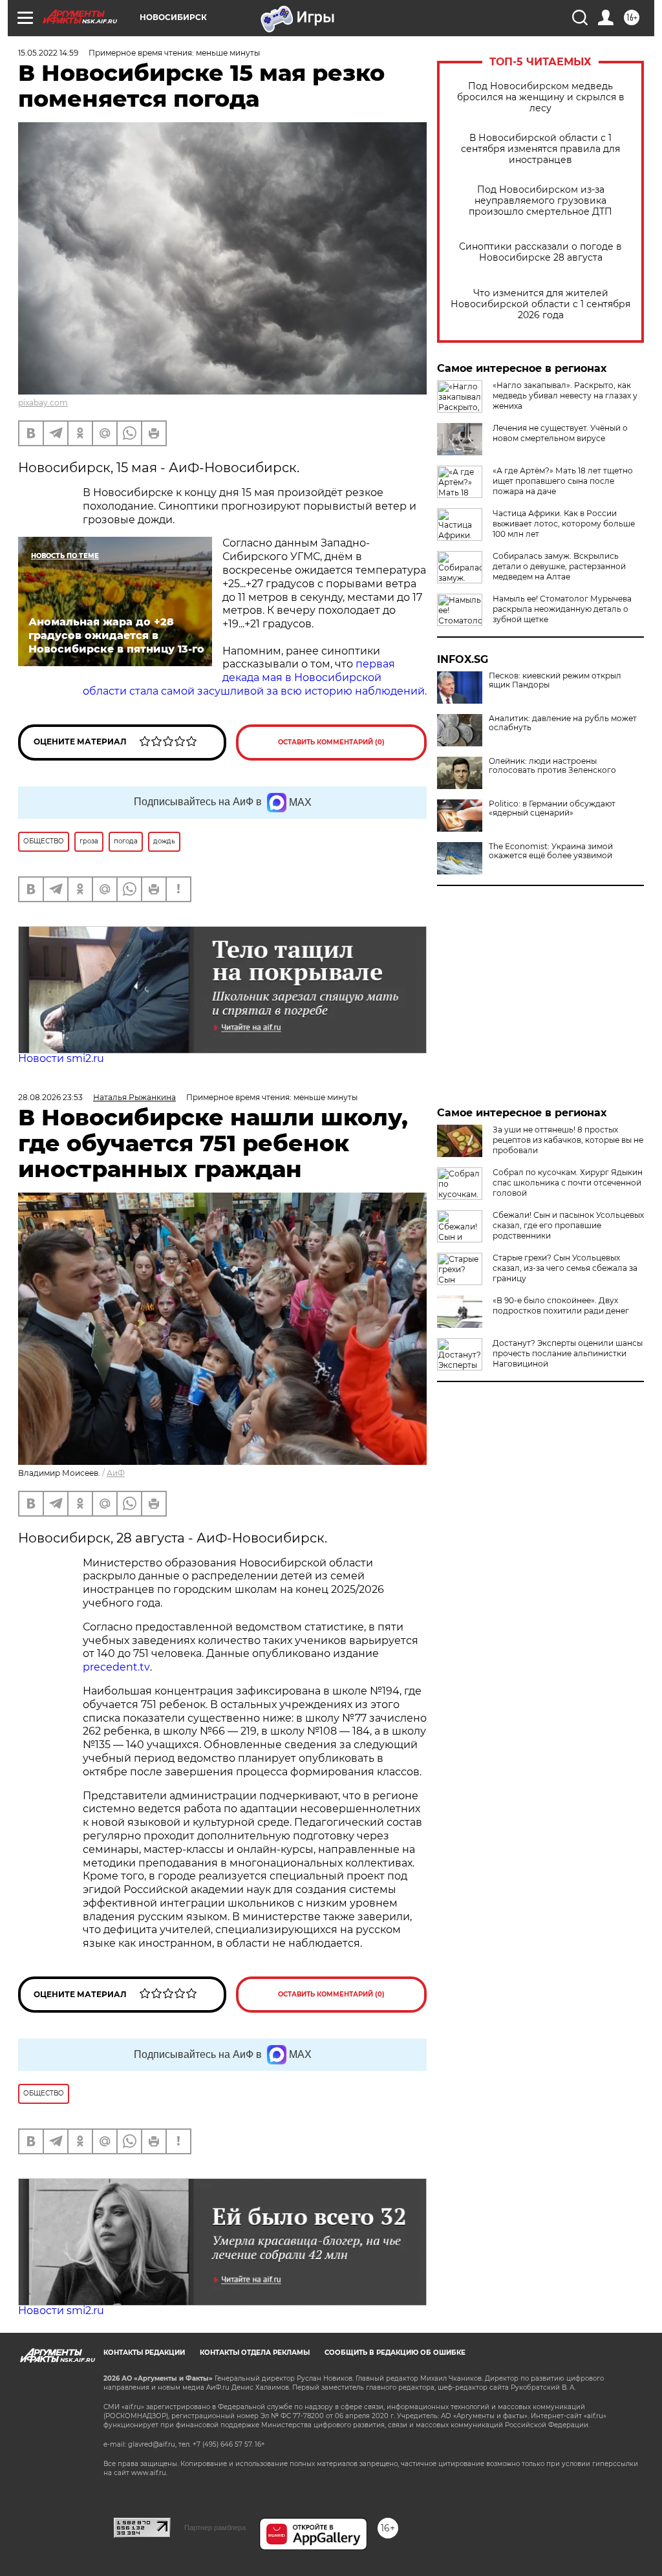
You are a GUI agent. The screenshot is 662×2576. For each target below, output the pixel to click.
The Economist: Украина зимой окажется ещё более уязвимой (551, 851)
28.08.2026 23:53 (50, 1097)
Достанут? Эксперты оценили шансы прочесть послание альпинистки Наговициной (568, 1353)
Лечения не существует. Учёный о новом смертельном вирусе (560, 433)
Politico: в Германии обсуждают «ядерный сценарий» (552, 808)
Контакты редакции (144, 2353)
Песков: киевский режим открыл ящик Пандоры (555, 680)
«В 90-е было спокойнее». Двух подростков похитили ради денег (561, 1305)
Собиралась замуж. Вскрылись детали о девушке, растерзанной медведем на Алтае (559, 566)
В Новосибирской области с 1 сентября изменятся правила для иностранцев (540, 149)
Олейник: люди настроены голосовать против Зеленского (552, 766)
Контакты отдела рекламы (255, 2353)
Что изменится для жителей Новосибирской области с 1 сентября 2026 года (540, 304)
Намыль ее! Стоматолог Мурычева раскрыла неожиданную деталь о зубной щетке (562, 609)
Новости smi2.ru (61, 1058)
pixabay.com (43, 403)
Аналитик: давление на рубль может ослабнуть (563, 723)
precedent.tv (116, 1667)
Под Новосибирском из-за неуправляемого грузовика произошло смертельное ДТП (540, 201)
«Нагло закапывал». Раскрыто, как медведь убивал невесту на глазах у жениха (565, 395)
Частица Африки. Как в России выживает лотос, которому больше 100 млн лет (564, 524)
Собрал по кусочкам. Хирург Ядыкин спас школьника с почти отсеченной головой (568, 1183)
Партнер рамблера (215, 2527)
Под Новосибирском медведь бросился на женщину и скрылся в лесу (541, 97)
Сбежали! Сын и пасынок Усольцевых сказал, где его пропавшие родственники (568, 1225)
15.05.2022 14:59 (48, 53)
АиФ (116, 1473)
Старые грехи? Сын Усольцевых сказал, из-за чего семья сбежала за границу (565, 1268)
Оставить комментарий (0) (331, 742)
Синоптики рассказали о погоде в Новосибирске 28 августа (540, 252)
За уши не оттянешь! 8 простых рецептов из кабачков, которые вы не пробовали (568, 1140)
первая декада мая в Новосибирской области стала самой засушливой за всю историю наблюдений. (255, 677)
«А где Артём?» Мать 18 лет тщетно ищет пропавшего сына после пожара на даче (563, 481)
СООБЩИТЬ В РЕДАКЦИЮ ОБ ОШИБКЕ (395, 2353)
